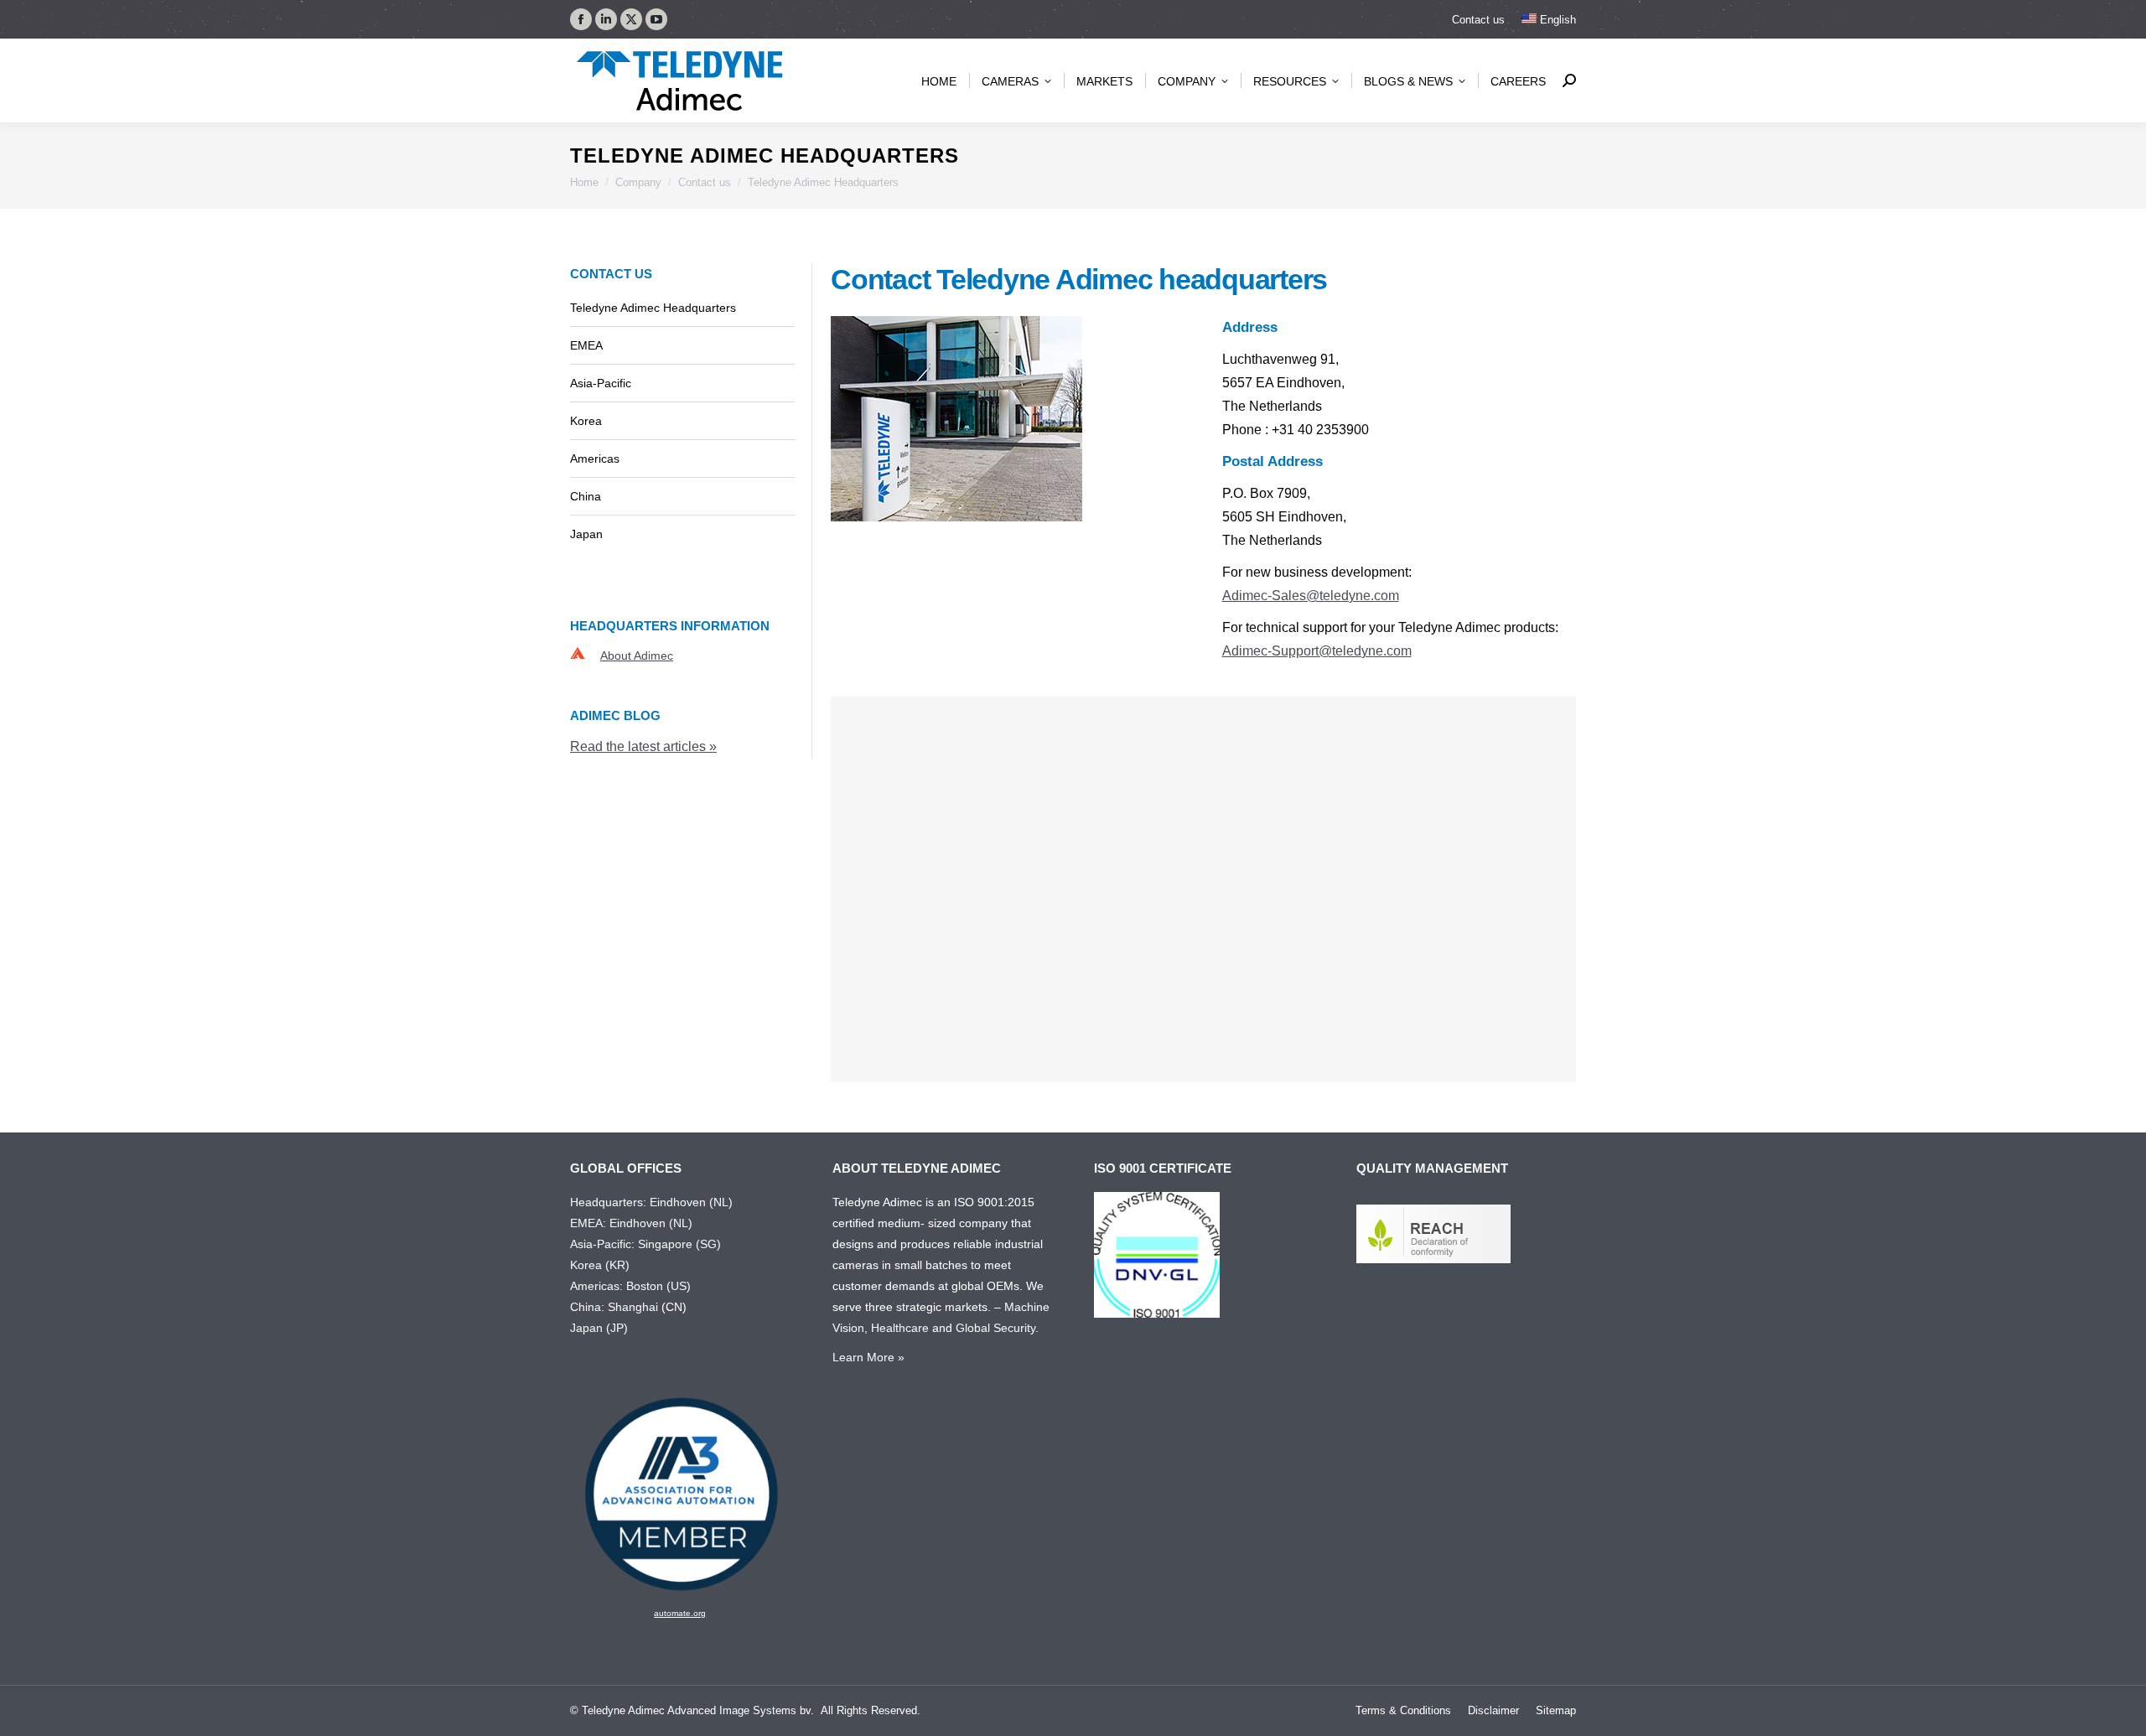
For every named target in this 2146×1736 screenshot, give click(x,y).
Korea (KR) (600, 1265)
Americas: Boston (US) (630, 1286)
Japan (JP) (599, 1328)
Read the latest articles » (643, 746)
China (586, 496)
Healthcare (900, 1328)
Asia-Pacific (601, 383)
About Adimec (637, 656)
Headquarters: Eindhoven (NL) (651, 1202)
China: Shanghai (614, 1307)
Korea (586, 421)
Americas (595, 459)
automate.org (680, 1613)
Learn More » (868, 1357)
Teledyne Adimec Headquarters (653, 308)
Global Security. (997, 1328)
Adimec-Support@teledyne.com (1317, 651)
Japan (586, 534)
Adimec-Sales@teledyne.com (1311, 596)
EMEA (586, 345)
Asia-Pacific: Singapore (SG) (645, 1244)
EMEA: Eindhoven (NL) (631, 1223)
